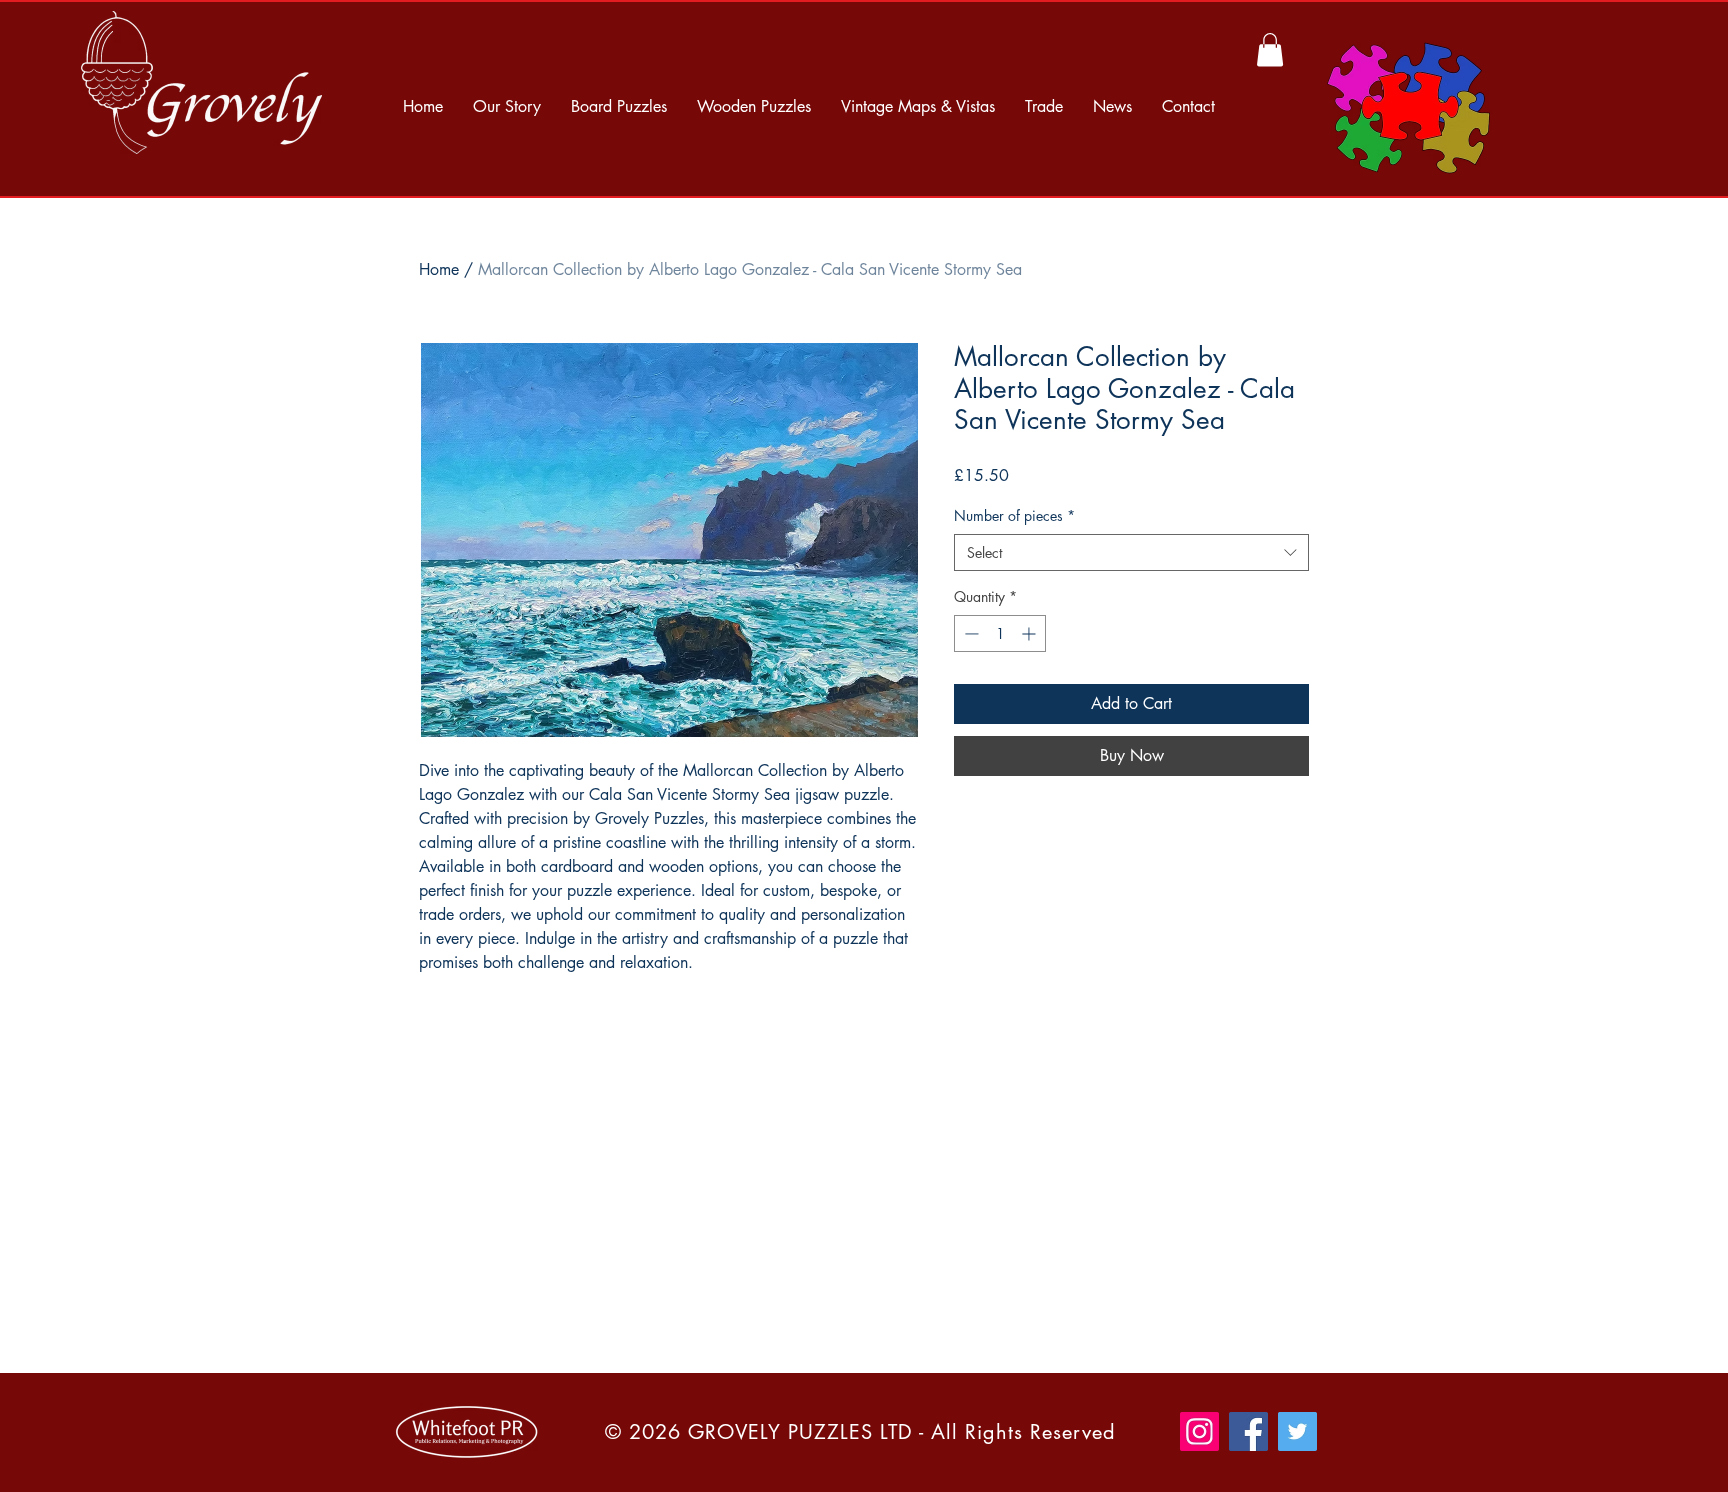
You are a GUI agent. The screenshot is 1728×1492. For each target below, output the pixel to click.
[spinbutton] (1000, 633)
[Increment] (1030, 633)
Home (439, 269)
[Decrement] (969, 633)
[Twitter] (1297, 1431)
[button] (1270, 49)
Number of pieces (1014, 515)
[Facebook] (1248, 1431)
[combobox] (1131, 553)
